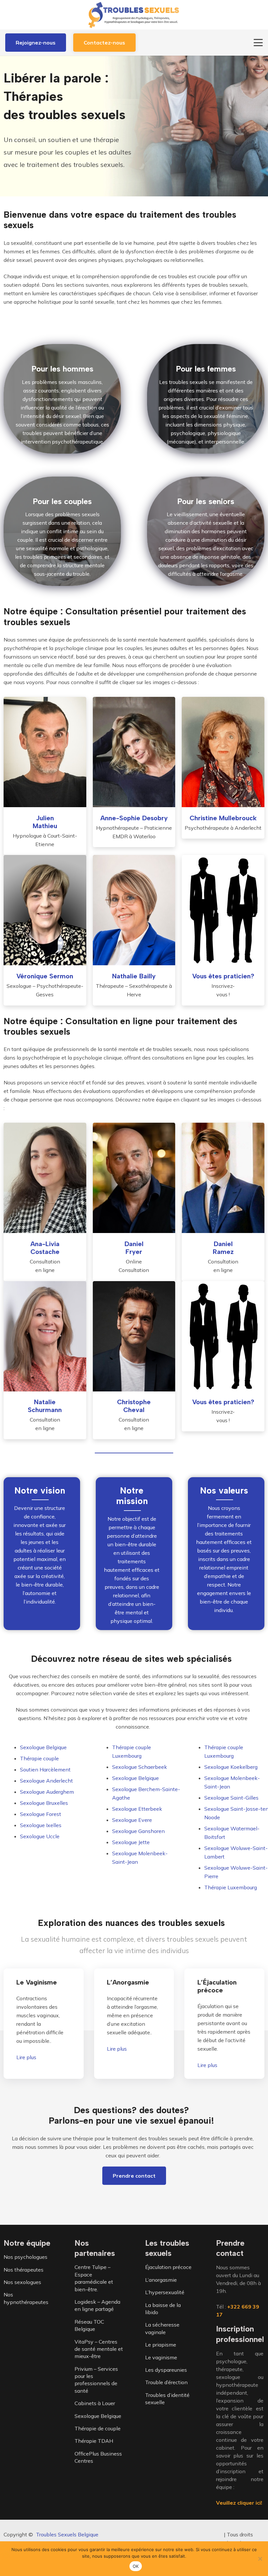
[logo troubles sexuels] (134, 15)
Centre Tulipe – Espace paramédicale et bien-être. (94, 2278)
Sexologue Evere (132, 1820)
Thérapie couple (39, 1758)
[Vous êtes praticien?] (223, 910)
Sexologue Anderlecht (46, 1781)
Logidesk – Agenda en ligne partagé (97, 2305)
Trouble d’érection (166, 2383)
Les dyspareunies (166, 2370)
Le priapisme (161, 2345)
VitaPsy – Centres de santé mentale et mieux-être (99, 2349)
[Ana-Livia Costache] (45, 1178)
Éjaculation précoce (168, 2267)
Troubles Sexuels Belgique (67, 2534)
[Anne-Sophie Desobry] (134, 752)
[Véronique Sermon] (45, 910)
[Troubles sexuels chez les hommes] (62, 399)
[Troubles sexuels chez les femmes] (206, 399)
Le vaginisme (161, 2357)
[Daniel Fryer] (134, 1178)
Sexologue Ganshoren (138, 1831)
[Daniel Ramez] (223, 1178)
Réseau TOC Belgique (89, 2325)
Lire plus (26, 2057)
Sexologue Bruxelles (44, 1803)
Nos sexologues (22, 2282)
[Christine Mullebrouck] (223, 752)
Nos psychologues (25, 2257)
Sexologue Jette (131, 1842)
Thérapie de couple (98, 2428)
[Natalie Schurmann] (45, 1336)
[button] (258, 43)
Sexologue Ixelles (41, 1825)
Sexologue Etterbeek (137, 1809)
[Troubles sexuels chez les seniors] (206, 531)
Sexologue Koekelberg (231, 1767)
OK (136, 2566)
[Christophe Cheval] (134, 1336)
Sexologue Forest (41, 1814)
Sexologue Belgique (43, 1747)
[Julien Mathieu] (45, 752)
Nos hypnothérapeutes (26, 2298)
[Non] (260, 2559)
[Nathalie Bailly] (134, 910)
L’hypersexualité (165, 2293)
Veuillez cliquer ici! (239, 2503)
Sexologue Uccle (40, 1836)
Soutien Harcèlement (45, 1769)
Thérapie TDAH (94, 2441)
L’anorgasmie (161, 2280)
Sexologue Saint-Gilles (231, 1798)
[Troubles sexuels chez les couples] (62, 531)
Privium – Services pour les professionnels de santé (96, 2380)
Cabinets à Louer (95, 2404)
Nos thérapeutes (24, 2270)
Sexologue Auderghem (47, 1792)
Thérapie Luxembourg (231, 1887)
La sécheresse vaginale (162, 2329)
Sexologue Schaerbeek (140, 1767)
